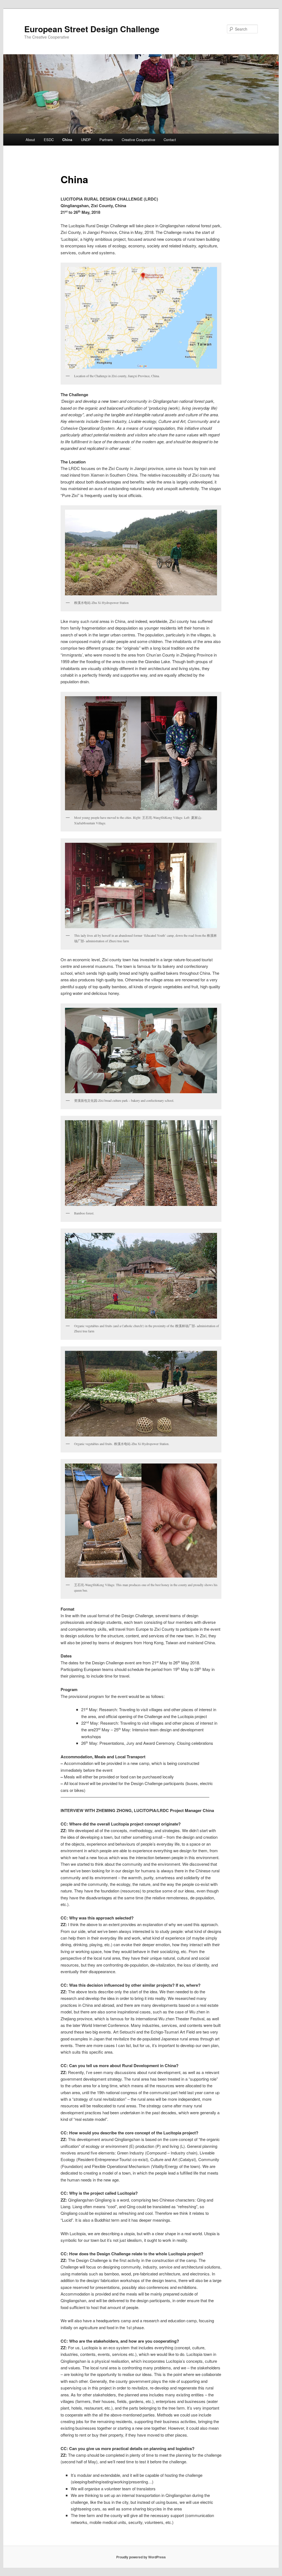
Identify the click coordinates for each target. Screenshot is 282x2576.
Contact (170, 140)
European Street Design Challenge (92, 29)
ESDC (49, 140)
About (30, 140)
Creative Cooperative (138, 140)
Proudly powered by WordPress (141, 2557)
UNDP (86, 140)
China (67, 140)
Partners (106, 140)
